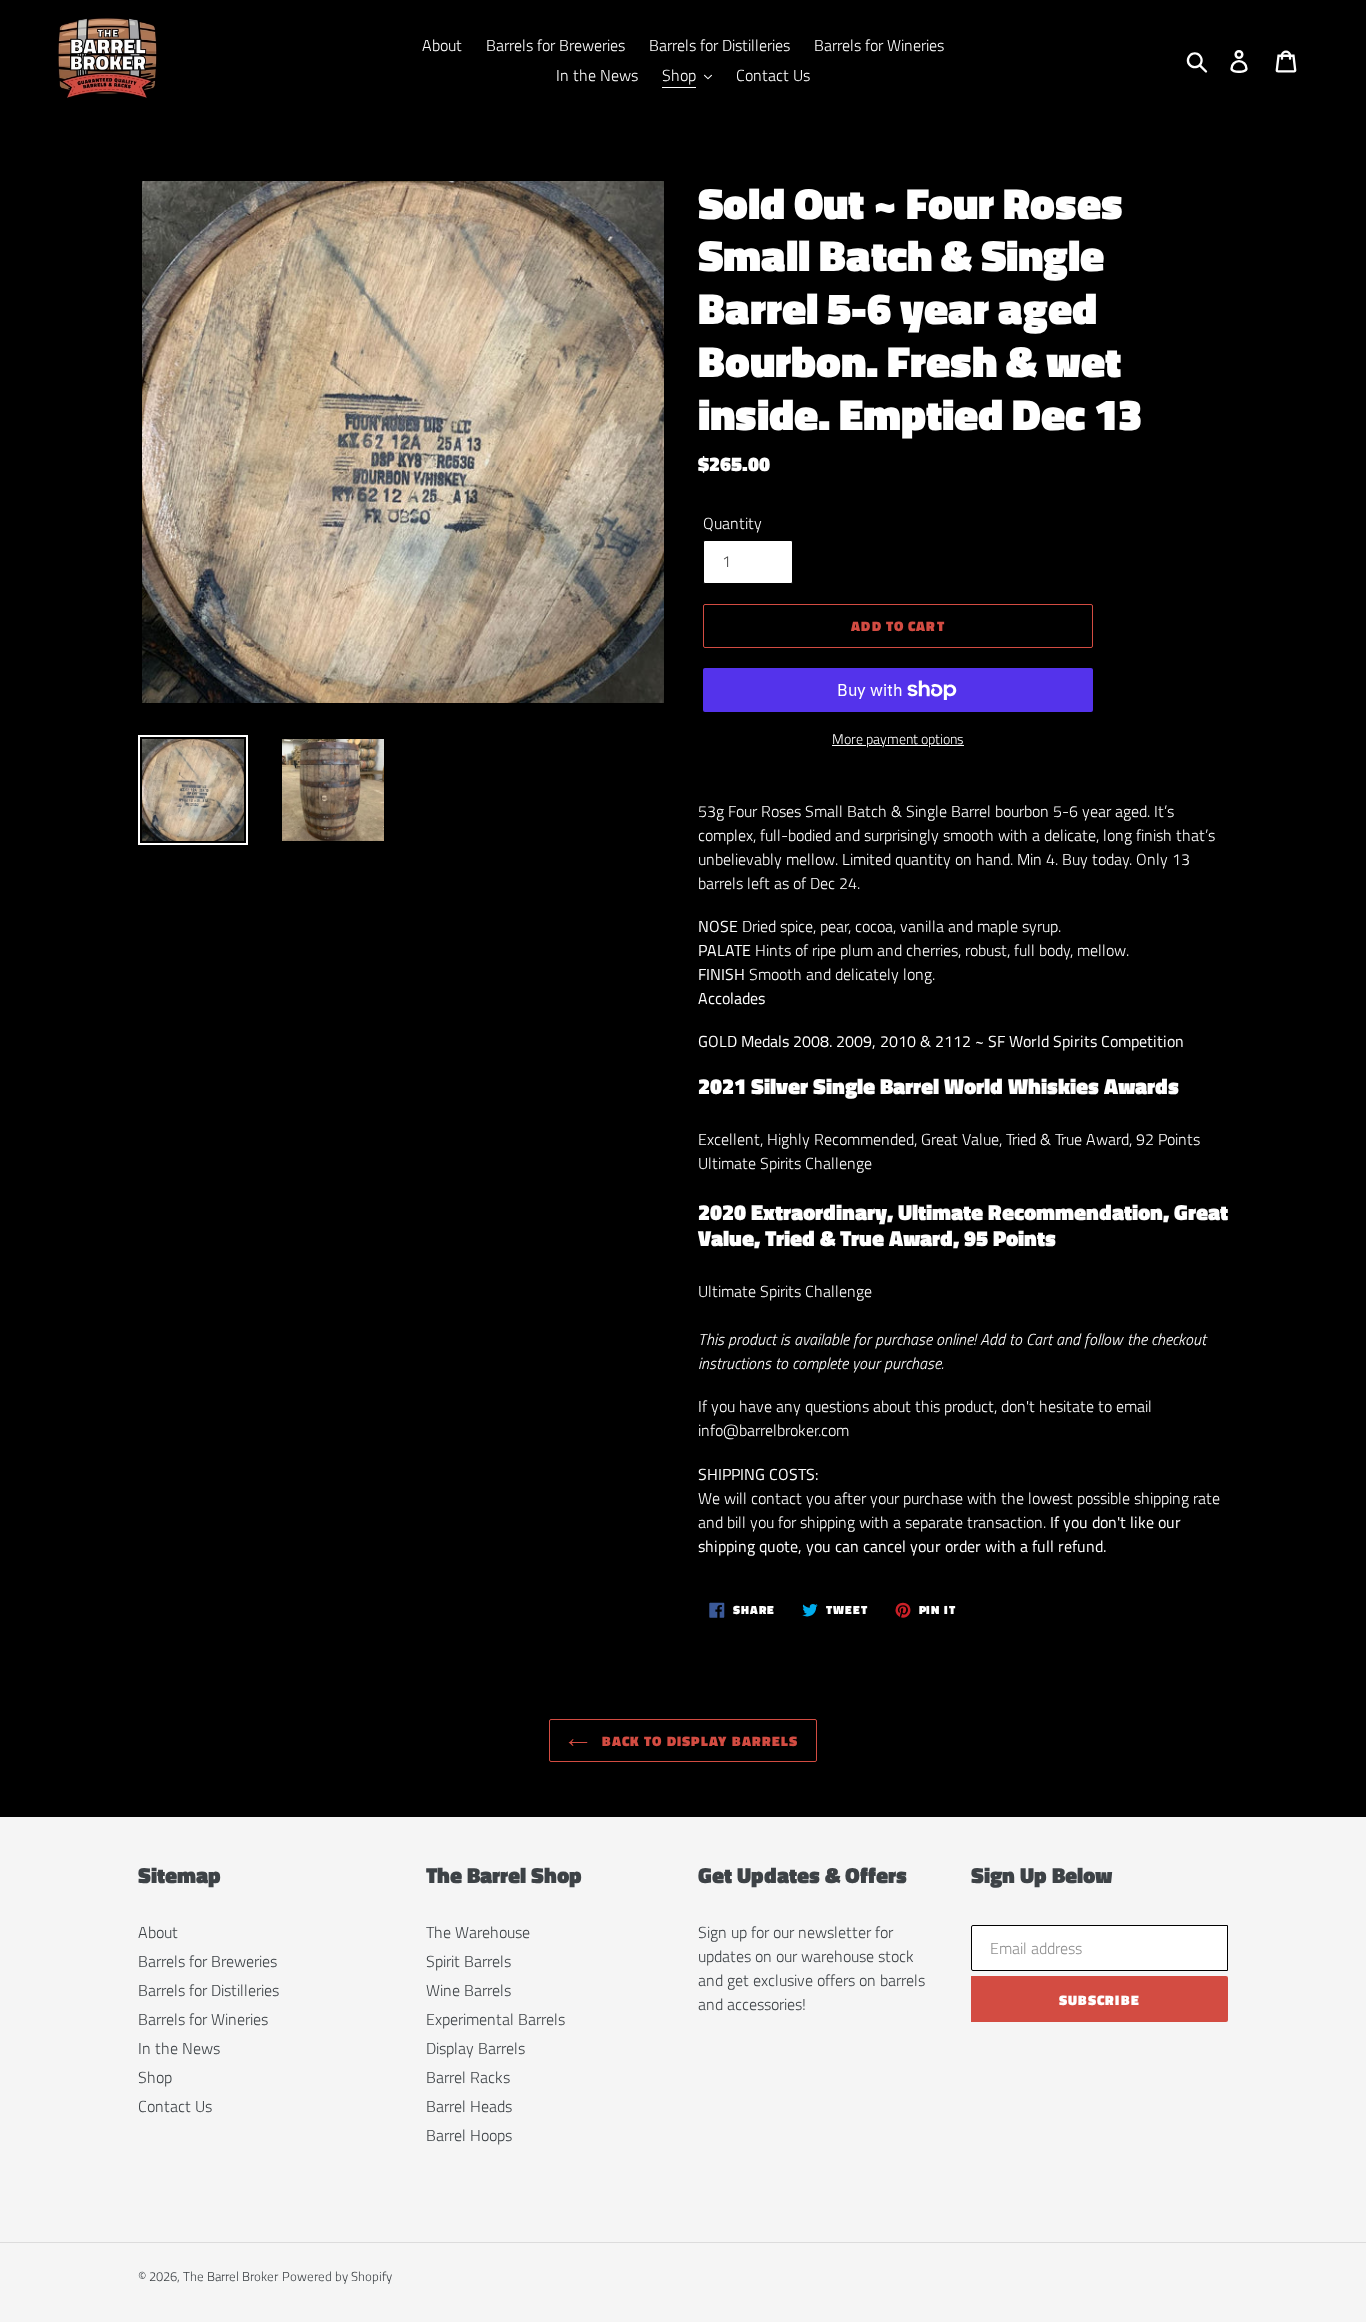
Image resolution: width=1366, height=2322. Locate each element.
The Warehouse (478, 1932)
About (158, 1932)
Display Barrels (475, 2048)
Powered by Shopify (337, 2276)
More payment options (898, 738)
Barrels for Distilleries (208, 1990)
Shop (155, 2077)
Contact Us (175, 2106)
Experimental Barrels (495, 2019)
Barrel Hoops (469, 2135)
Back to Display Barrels (698, 1740)
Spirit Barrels (468, 1961)
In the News (179, 2048)
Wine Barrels (468, 1990)
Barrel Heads (469, 2106)
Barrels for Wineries (203, 2019)
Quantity (732, 523)
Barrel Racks (468, 2077)
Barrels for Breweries (207, 1961)
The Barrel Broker (230, 2276)
